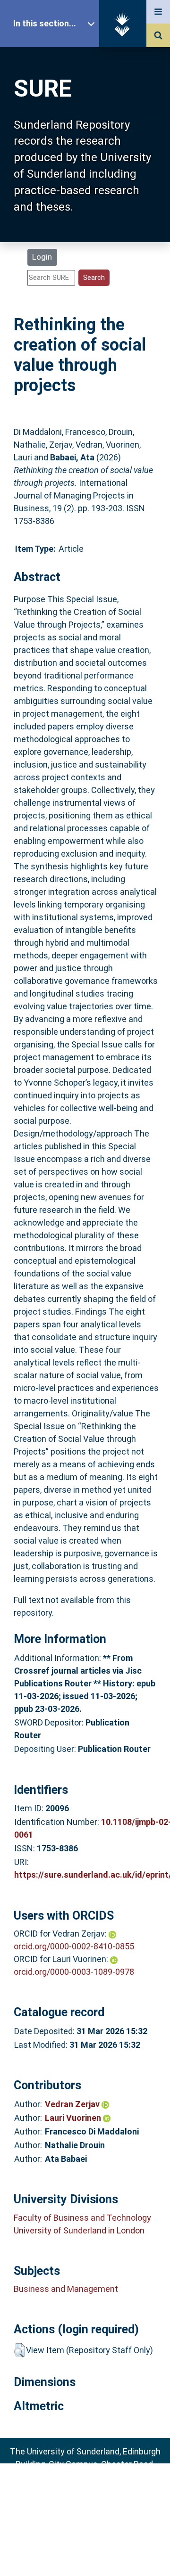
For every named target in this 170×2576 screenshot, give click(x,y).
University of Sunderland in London (79, 2230)
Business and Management (66, 2289)
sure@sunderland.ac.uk (98, 2490)
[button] (20, 2350)
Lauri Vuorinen (74, 2118)
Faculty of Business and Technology (82, 2218)
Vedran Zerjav (73, 2104)
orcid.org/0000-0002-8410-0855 (74, 1946)
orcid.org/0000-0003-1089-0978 (74, 1972)
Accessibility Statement (85, 2554)
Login (42, 257)
